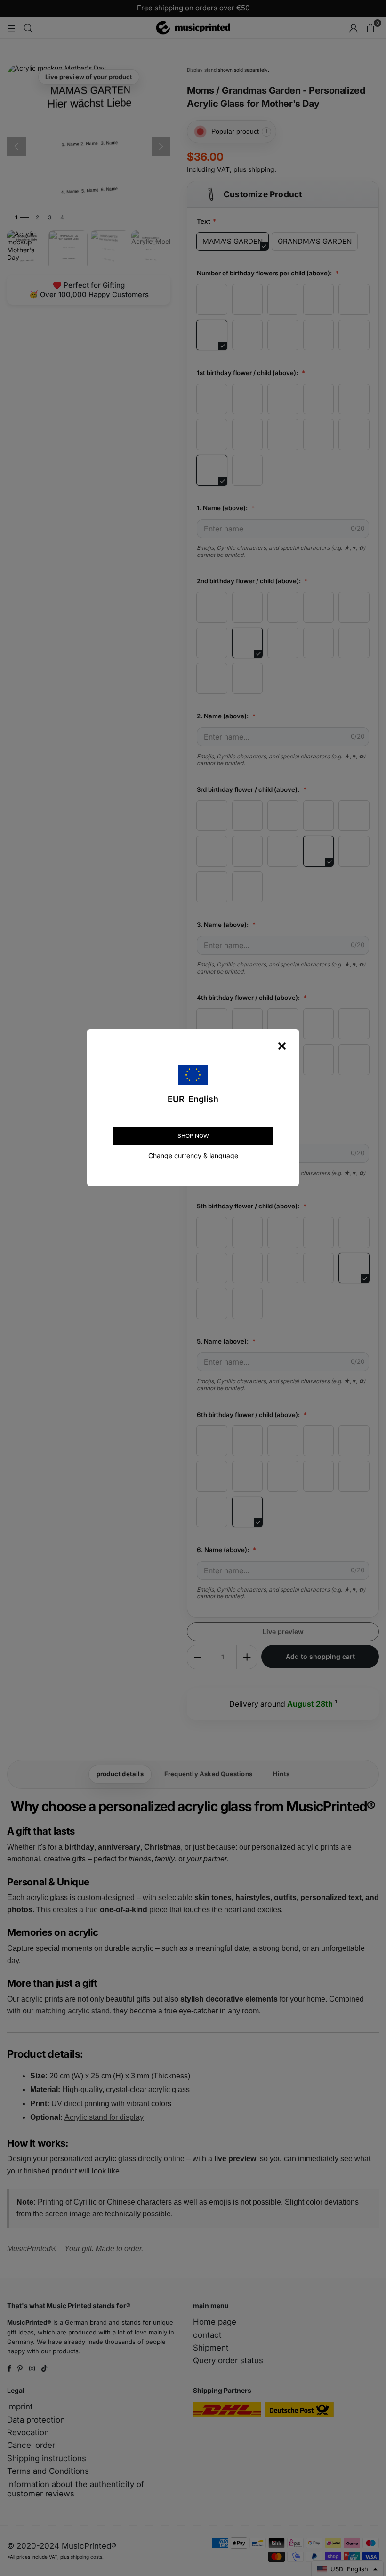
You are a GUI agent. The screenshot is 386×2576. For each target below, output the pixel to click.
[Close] (282, 1046)
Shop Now (193, 1136)
